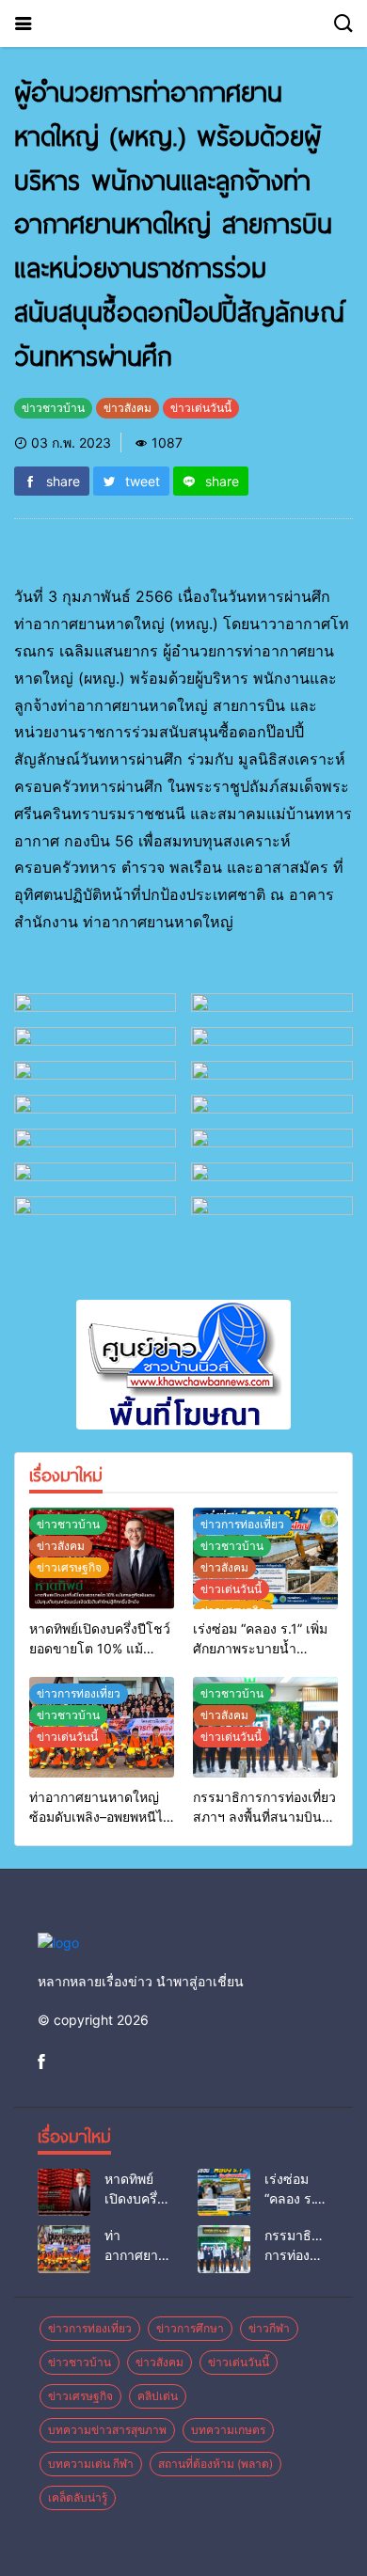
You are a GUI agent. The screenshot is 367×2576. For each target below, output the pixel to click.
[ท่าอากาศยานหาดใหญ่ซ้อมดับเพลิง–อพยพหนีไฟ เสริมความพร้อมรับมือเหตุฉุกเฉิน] (64, 2249)
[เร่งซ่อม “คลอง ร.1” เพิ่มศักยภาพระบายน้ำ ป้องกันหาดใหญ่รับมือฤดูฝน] (224, 2192)
